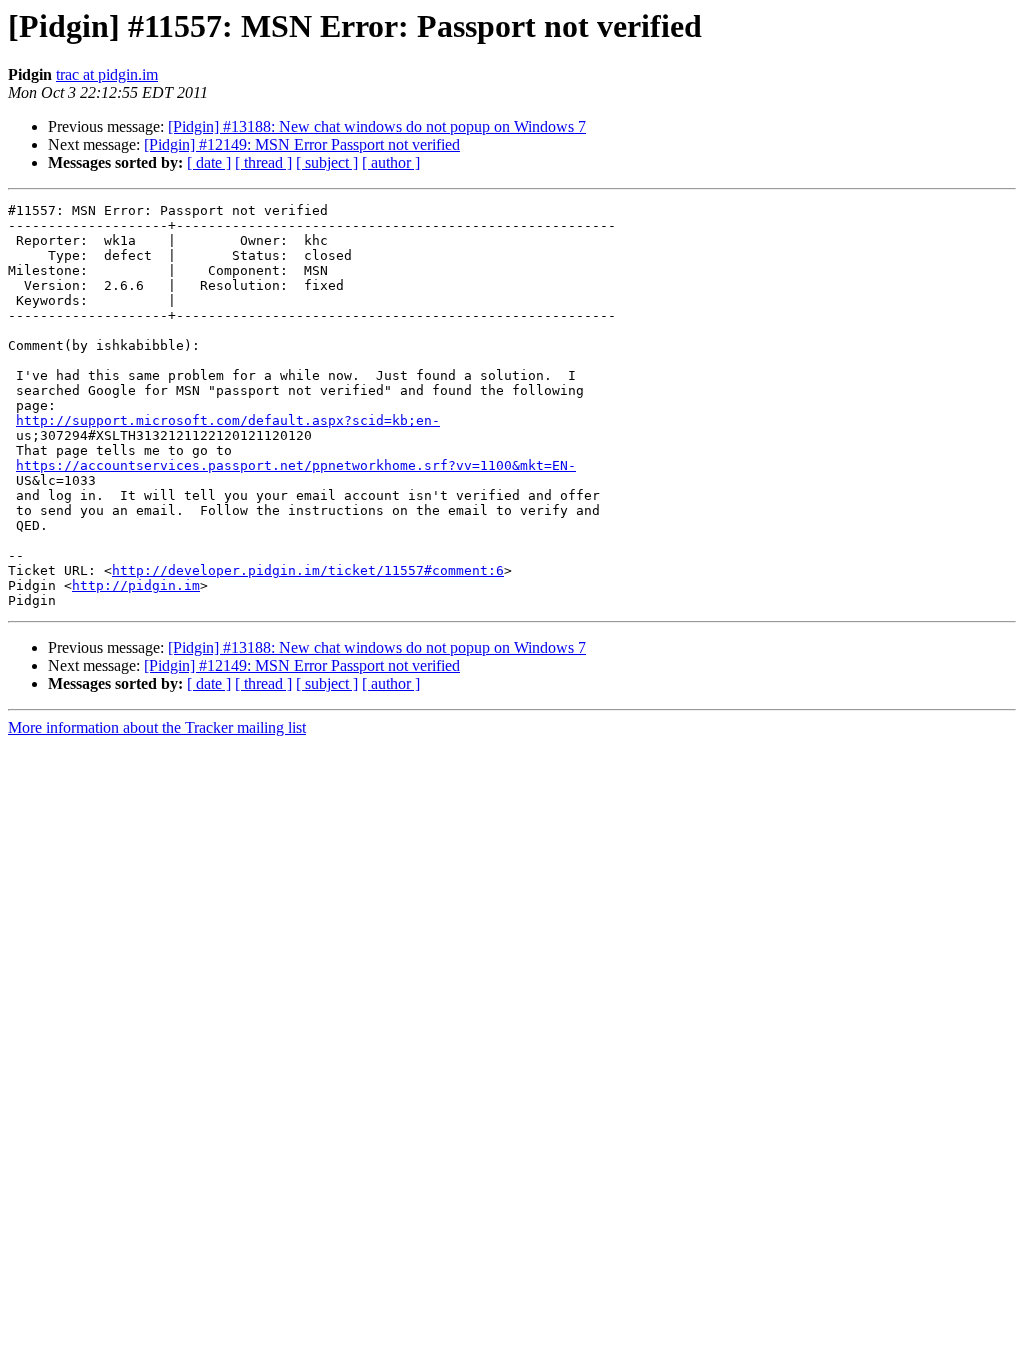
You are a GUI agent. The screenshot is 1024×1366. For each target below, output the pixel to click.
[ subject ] (327, 162)
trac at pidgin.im (107, 74)
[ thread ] (263, 162)
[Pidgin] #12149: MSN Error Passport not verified (302, 144)
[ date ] (209, 162)
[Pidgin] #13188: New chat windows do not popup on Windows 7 (377, 126)
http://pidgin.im (136, 585)
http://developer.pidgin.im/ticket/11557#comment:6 (308, 570)
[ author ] (391, 162)
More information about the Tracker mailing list (157, 727)
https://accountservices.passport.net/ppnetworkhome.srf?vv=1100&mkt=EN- (296, 465)
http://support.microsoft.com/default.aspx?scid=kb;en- (228, 420)
